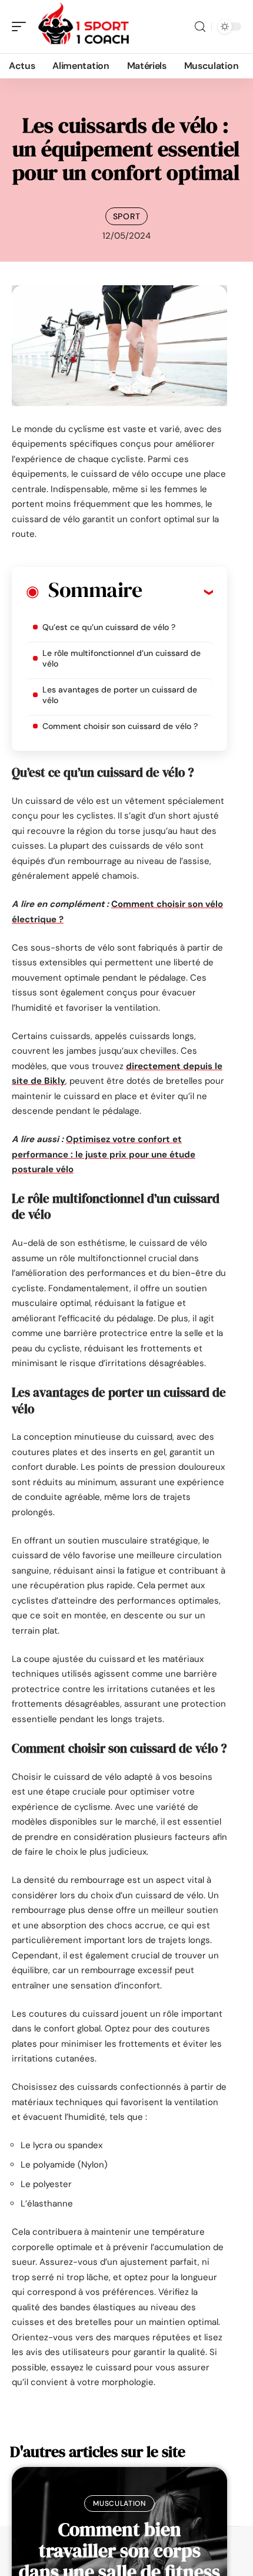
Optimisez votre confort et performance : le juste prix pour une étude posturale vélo (104, 1154)
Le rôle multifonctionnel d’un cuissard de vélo (121, 658)
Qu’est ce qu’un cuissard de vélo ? (110, 627)
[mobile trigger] (22, 27)
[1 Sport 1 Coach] (85, 27)
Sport (127, 216)
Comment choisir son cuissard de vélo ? (120, 726)
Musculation (119, 2504)
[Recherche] (200, 27)
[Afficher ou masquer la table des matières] (177, 592)
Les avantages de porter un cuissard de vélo (120, 695)
